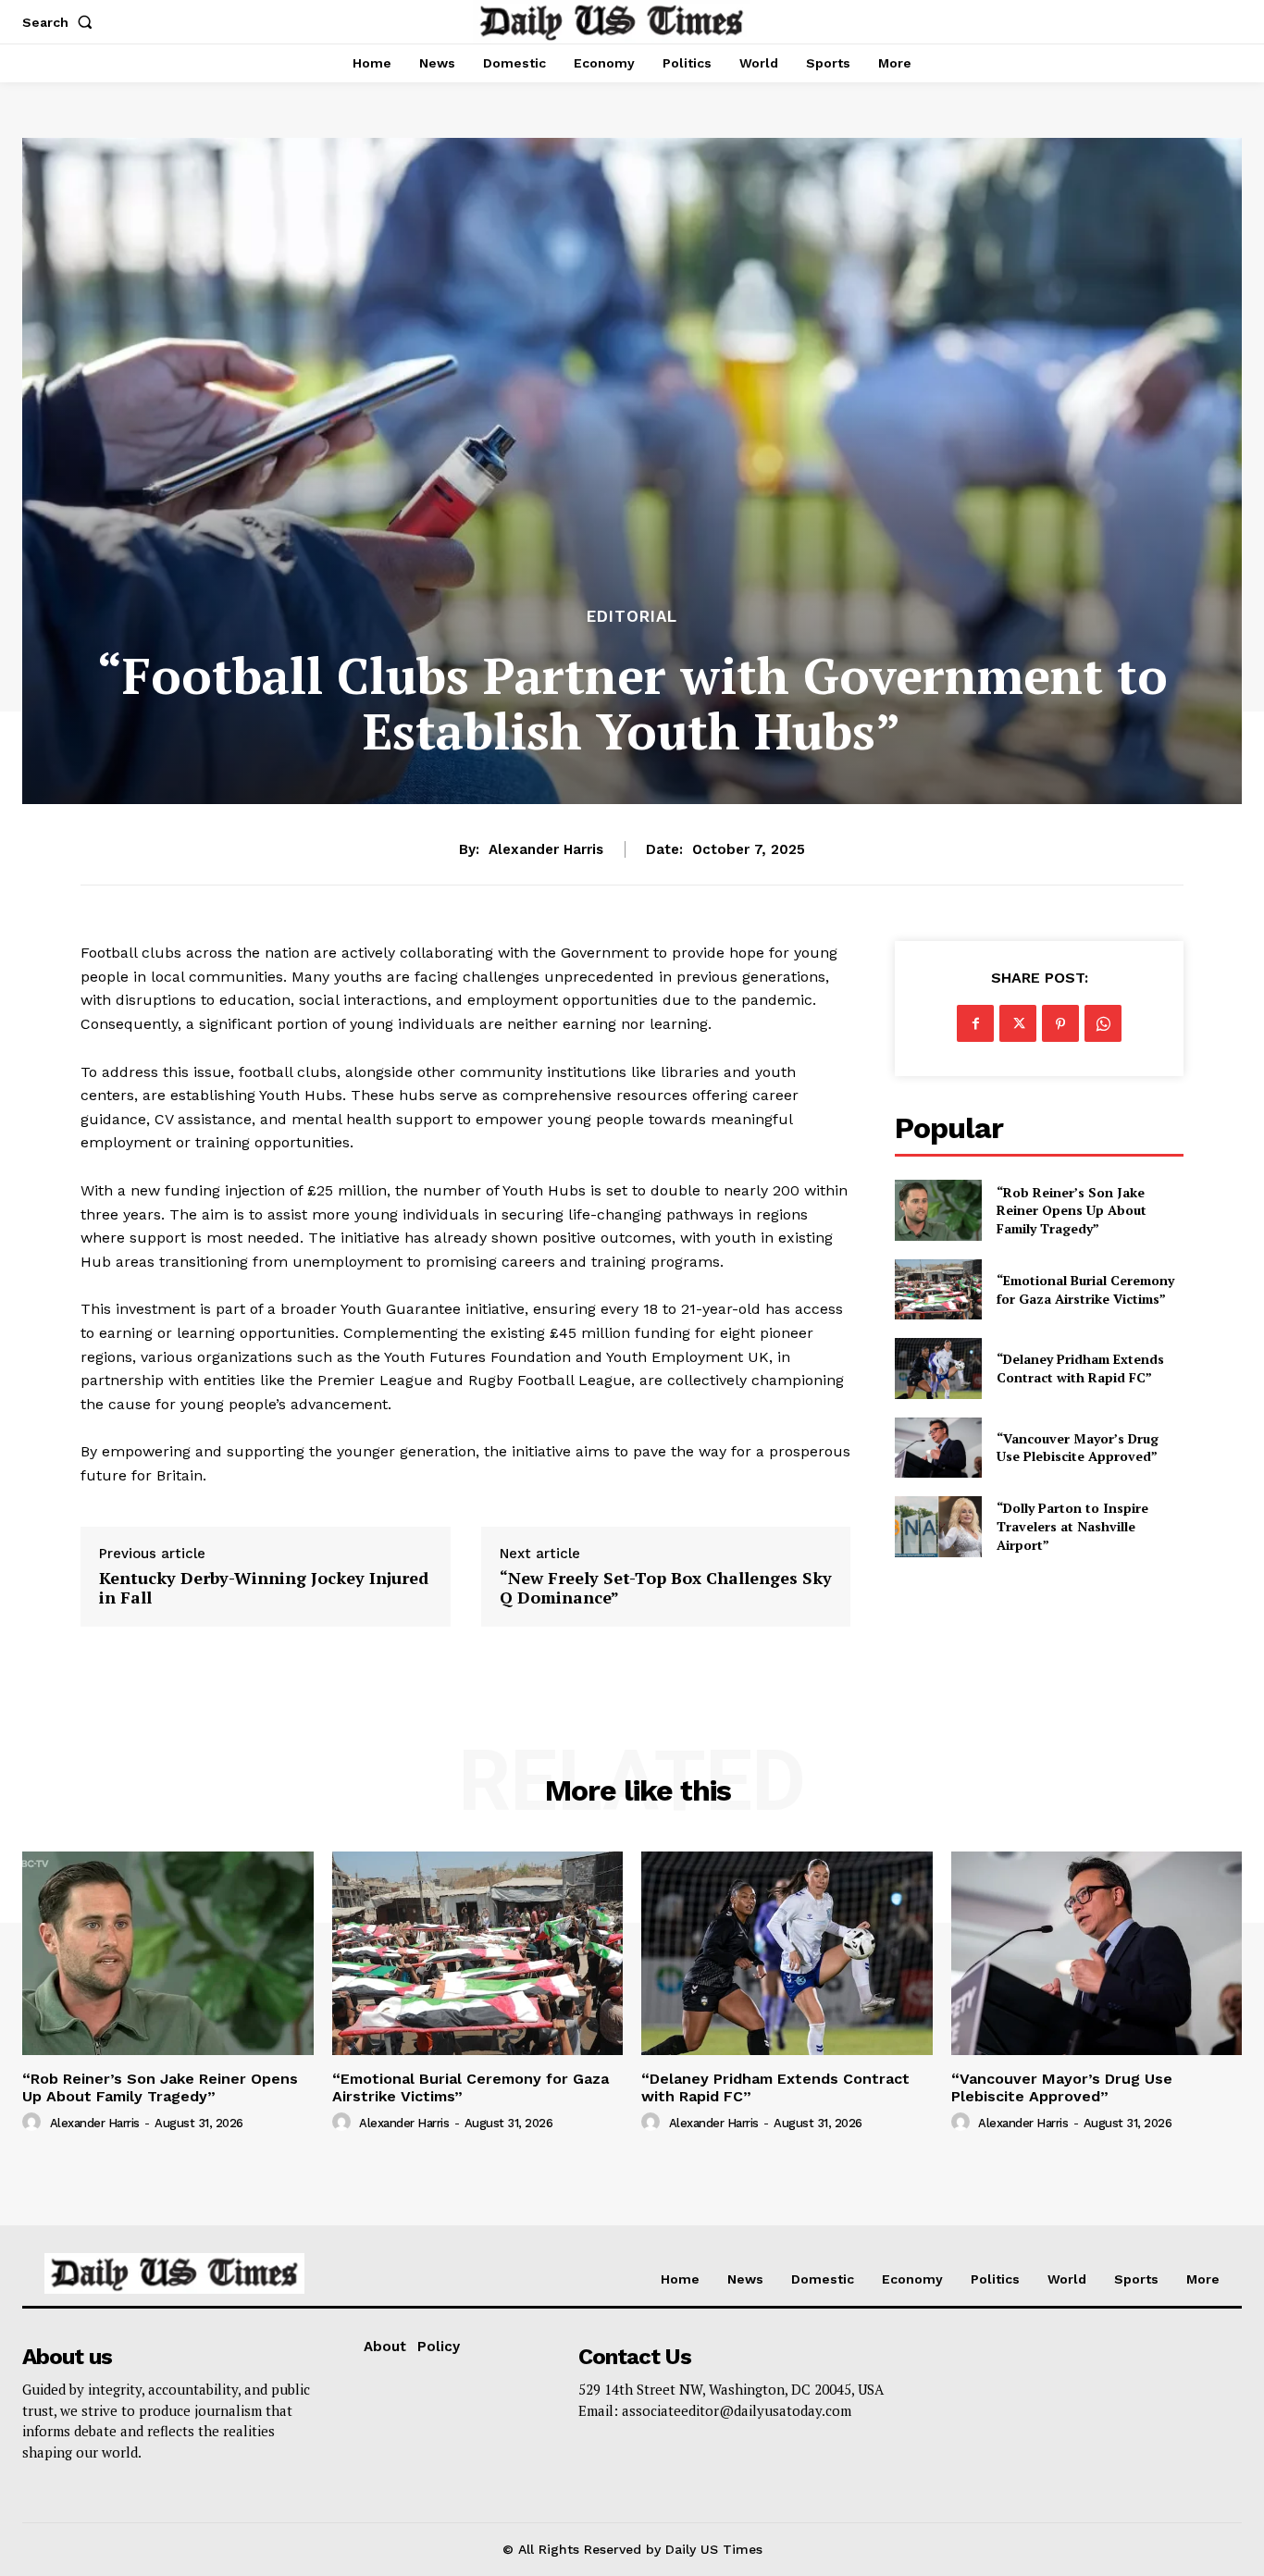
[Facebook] (975, 1023)
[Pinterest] (1060, 1023)
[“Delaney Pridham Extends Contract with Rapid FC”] (938, 1368)
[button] (61, 22)
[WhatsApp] (1103, 1023)
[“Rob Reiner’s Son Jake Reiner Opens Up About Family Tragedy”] (938, 1210)
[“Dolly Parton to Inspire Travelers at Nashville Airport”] (938, 1526)
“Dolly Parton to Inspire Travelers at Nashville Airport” (1072, 1526)
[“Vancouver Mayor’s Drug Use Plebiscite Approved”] (938, 1448)
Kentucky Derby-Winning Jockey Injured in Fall (264, 1588)
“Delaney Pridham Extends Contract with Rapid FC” (1080, 1368)
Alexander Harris (546, 849)
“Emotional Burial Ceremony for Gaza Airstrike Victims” (1085, 1289)
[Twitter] (1018, 1023)
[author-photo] (34, 2123)
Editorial (632, 617)
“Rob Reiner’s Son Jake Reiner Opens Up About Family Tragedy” (1072, 1210)
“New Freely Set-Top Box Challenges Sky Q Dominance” (666, 1588)
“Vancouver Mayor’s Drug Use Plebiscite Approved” (1078, 1448)
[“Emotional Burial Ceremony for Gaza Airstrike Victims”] (938, 1289)
